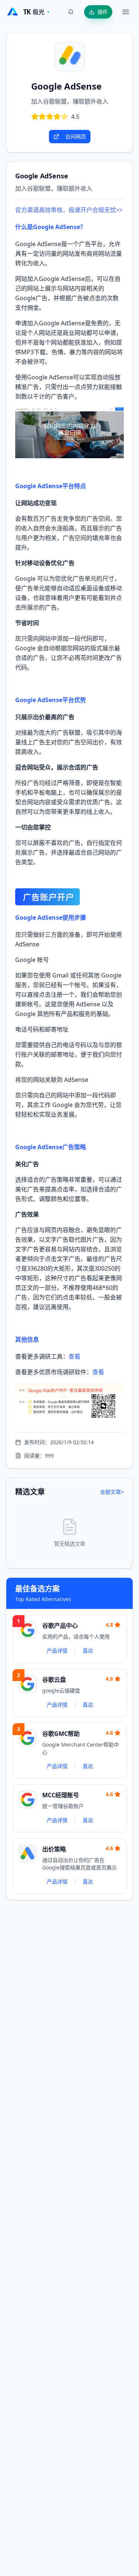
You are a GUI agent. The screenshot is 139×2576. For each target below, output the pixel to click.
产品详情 (57, 1651)
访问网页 (76, 136)
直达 (88, 1651)
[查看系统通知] (71, 12)
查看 (75, 1356)
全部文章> (112, 1492)
